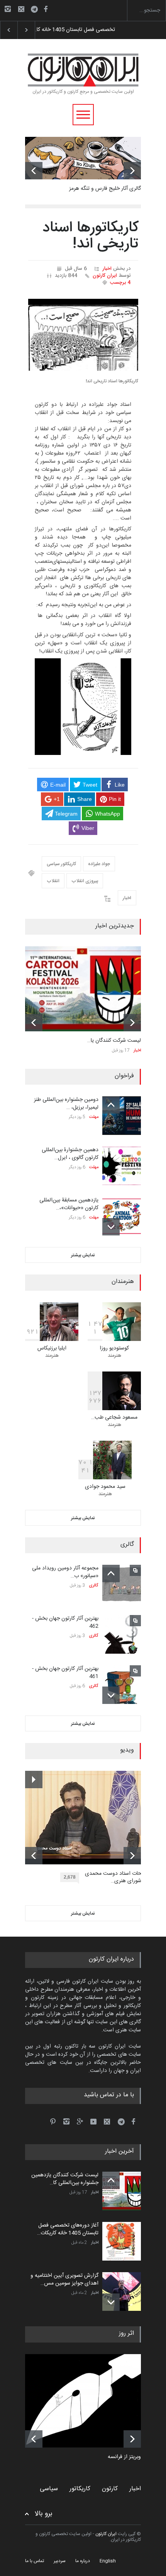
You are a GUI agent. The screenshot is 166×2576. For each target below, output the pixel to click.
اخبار (107, 269)
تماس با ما (35, 2561)
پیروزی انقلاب (85, 881)
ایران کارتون (105, 276)
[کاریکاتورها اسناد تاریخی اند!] (83, 335)
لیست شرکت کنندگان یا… (114, 1041)
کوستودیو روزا (114, 1348)
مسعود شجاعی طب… (114, 1417)
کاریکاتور (80, 2489)
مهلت (94, 1117)
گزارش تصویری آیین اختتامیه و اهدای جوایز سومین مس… (64, 2280)
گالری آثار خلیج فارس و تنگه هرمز (105, 189)
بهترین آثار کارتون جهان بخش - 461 (65, 1673)
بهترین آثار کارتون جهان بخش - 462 (65, 1622)
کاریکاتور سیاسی (61, 864)
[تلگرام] (37, 10)
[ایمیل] (21, 9)
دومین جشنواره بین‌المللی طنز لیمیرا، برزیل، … (66, 1104)
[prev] (34, 171)
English (108, 2561)
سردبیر (60, 2561)
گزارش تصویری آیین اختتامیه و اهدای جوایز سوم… (90, 30)
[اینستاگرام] (8, 9)
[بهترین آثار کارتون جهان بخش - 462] (122, 1634)
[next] (132, 171)
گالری (94, 1586)
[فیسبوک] (46, 9)
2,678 (70, 1877)
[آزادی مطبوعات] (89, 2401)
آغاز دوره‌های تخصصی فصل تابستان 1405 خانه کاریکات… (68, 2229)
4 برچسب (120, 283)
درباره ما (83, 2561)
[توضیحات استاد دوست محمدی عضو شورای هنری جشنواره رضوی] (89, 1818)
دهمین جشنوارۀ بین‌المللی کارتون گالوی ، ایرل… (70, 1154)
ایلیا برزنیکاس (52, 1348)
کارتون (110, 2489)
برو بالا (44, 2514)
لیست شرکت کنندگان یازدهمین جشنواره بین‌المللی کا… (65, 2179)
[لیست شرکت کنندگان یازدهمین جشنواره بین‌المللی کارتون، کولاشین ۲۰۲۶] (83, 989)
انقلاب (53, 881)
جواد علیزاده (99, 864)
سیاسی (49, 2489)
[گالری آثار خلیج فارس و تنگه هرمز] (83, 158)
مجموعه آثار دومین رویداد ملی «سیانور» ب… (65, 1572)
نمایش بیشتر (83, 1255)
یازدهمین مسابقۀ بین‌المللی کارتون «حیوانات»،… (69, 1204)
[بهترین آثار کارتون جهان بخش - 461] (122, 1685)
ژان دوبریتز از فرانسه (130, 2457)
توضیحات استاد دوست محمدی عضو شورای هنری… (119, 1878)
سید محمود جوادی (105, 1487)
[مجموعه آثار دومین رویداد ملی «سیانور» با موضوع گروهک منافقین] (122, 1584)
